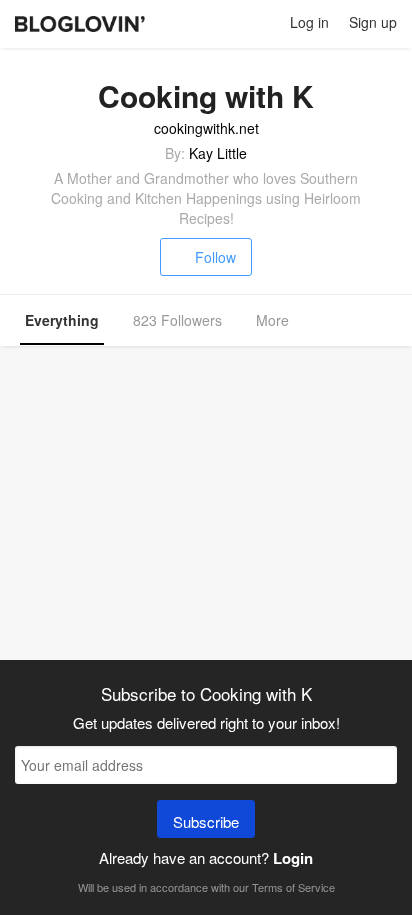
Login (293, 858)
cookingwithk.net (206, 128)
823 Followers (177, 320)
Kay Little (218, 153)
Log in (309, 22)
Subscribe (206, 821)
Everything (62, 320)
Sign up (373, 22)
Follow (215, 257)
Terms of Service (293, 887)
